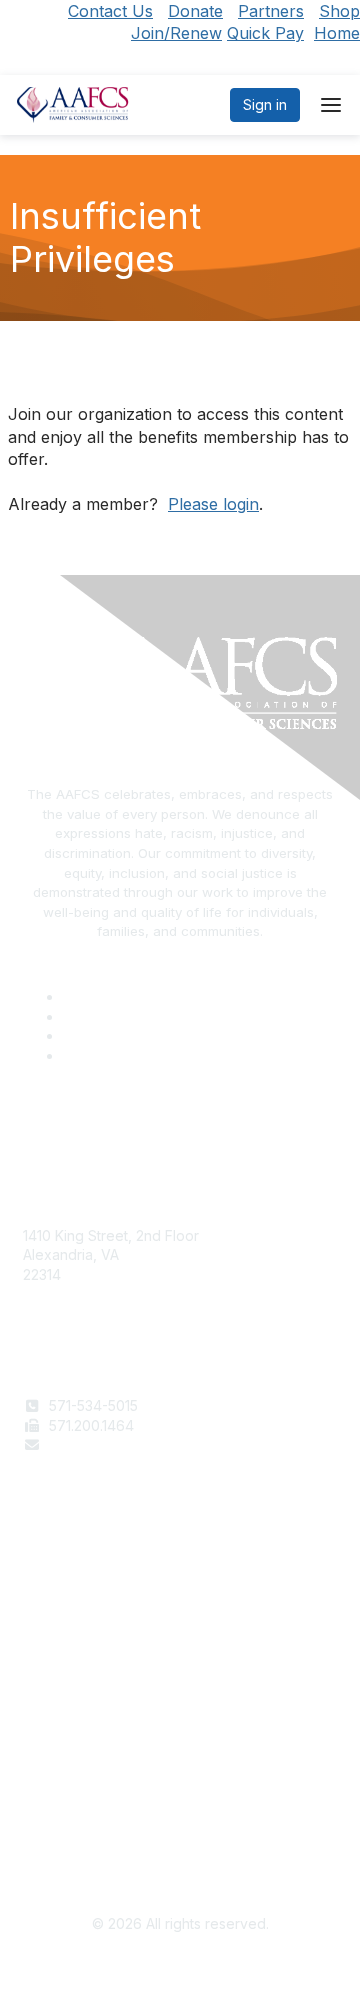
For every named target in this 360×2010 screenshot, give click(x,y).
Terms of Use (67, 1786)
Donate (195, 11)
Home (337, 33)
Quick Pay (265, 33)
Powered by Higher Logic (180, 1970)
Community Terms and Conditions (133, 1825)
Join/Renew (176, 33)
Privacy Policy (69, 1806)
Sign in (265, 104)
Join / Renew (66, 1576)
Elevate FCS (63, 1615)
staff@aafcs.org (101, 1444)
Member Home (72, 1654)
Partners (271, 11)
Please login (213, 504)
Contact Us (110, 11)
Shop (339, 11)
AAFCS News (66, 1596)
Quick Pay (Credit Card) (102, 1635)
